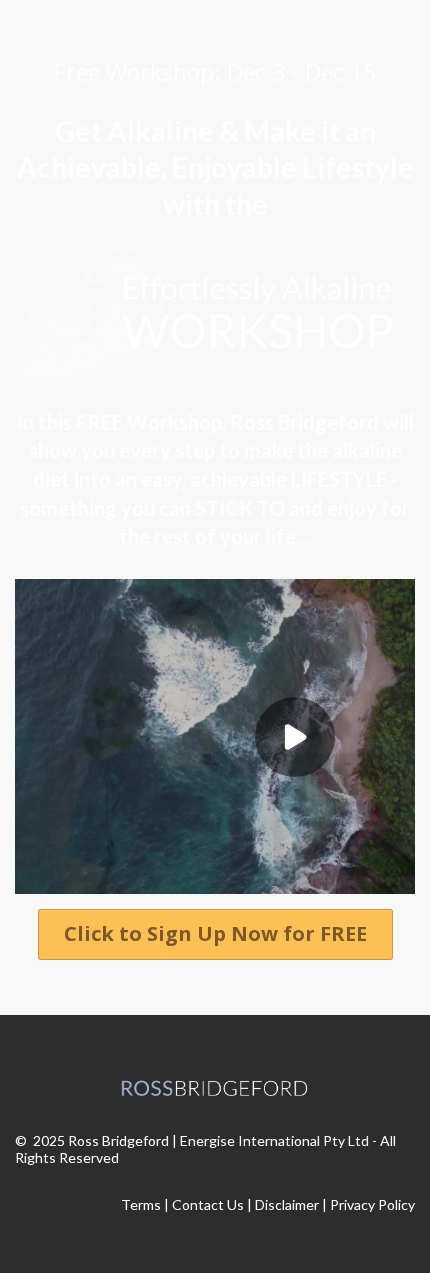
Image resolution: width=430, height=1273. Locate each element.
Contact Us (208, 1204)
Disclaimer (287, 1204)
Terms (141, 1204)
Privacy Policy (372, 1204)
